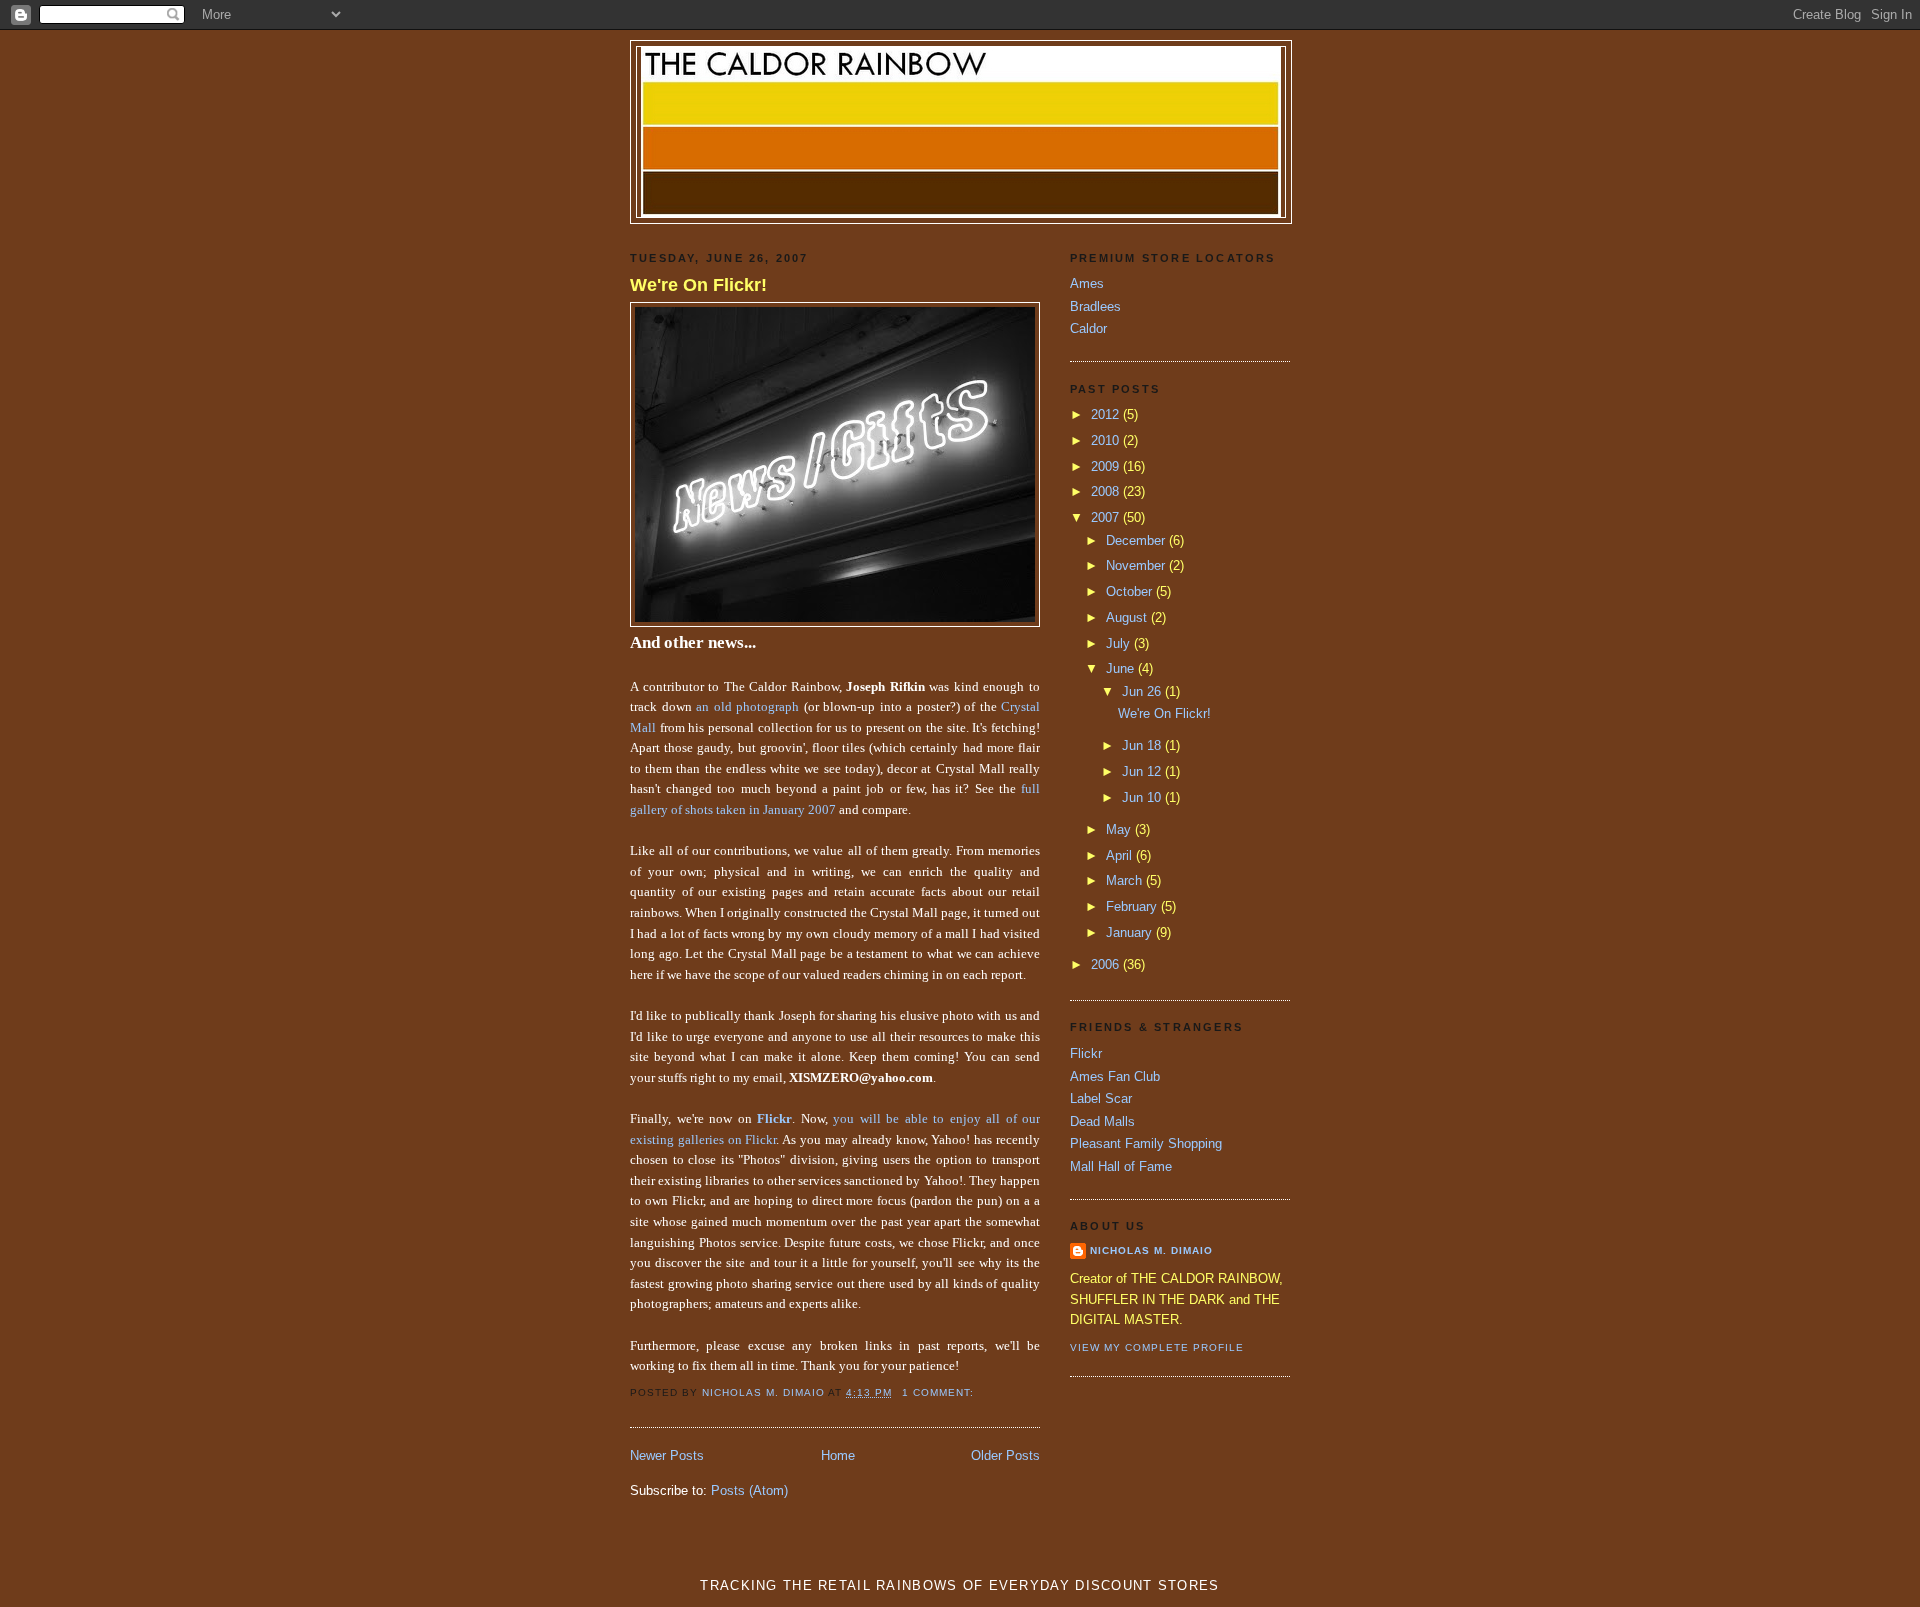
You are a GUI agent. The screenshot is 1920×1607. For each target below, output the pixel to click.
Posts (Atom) (749, 1490)
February (1133, 906)
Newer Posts (667, 1455)
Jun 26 (1143, 691)
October (1131, 591)
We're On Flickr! (698, 285)
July (1120, 643)
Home (838, 1455)
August (1128, 617)
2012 (1107, 414)
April (1121, 855)
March (1126, 880)
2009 (1107, 466)
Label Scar (1101, 1098)
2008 (1107, 491)
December (1137, 540)
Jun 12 (1143, 771)
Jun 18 (1143, 745)
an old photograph (747, 707)
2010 (1107, 440)
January (1131, 932)
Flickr (1086, 1053)
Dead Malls (1102, 1121)
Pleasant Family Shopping (1146, 1143)
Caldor (1088, 328)
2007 (1107, 517)
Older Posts (1005, 1455)
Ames (1087, 283)
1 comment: (940, 1392)
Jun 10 (1143, 797)
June (1122, 668)
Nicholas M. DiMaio (1151, 1250)
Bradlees (1095, 306)
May (1120, 829)
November (1137, 565)
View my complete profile (1157, 1347)
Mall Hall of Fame (1121, 1166)
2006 (1107, 964)
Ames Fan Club (1115, 1076)
